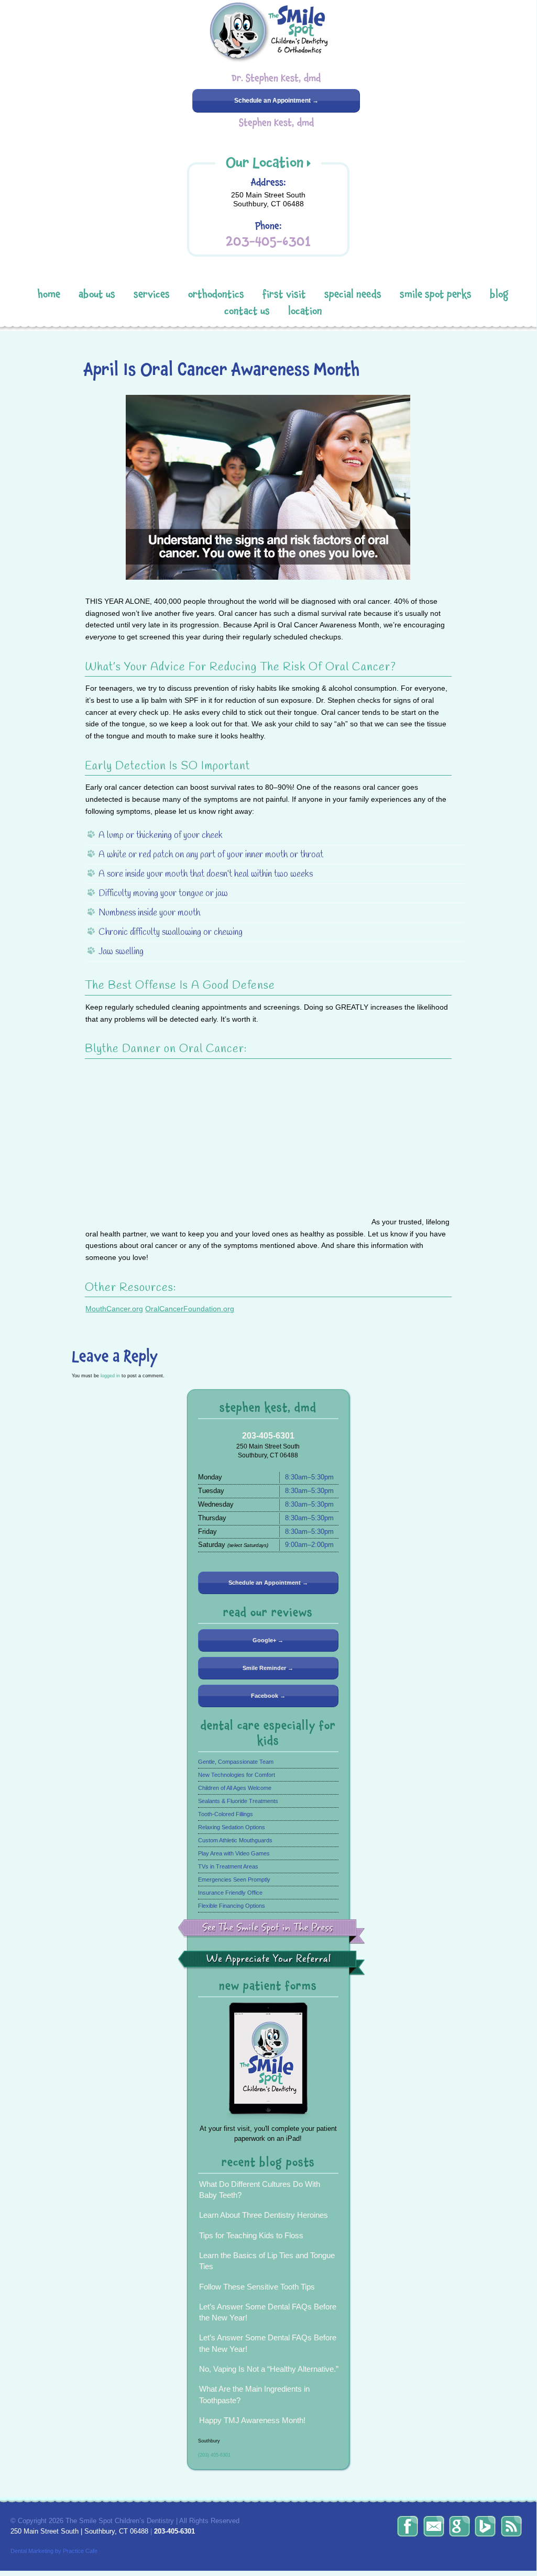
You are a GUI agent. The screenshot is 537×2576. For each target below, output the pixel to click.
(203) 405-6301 (214, 2455)
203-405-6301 (268, 241)
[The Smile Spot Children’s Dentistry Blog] (511, 2526)
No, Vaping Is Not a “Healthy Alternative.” (269, 2369)
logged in (110, 1375)
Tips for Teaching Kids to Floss (251, 2235)
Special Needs (353, 294)
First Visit (284, 294)
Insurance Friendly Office (230, 1893)
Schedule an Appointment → (276, 101)
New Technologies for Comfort (237, 1775)
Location (305, 311)
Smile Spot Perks (436, 294)
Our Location (265, 162)
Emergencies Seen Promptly (234, 1880)
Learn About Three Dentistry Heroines (264, 2215)
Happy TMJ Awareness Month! (252, 2420)
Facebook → (268, 1696)
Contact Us (247, 311)
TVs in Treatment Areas (228, 1866)
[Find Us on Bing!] (485, 2526)
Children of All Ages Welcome (235, 1788)
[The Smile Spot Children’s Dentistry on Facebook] (408, 2526)
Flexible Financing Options (232, 1906)
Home (49, 294)
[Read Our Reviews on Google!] (459, 2526)
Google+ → (268, 1640)
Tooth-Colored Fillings (226, 1814)
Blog (499, 294)
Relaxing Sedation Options (232, 1827)
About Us (97, 294)
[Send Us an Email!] (434, 2526)
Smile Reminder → (268, 1668)
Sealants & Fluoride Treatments (238, 1801)
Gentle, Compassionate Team (236, 1762)
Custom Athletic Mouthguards (235, 1840)
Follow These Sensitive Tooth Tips (257, 2287)
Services (152, 294)
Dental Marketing (32, 2551)
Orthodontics (216, 294)
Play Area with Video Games (234, 1853)
